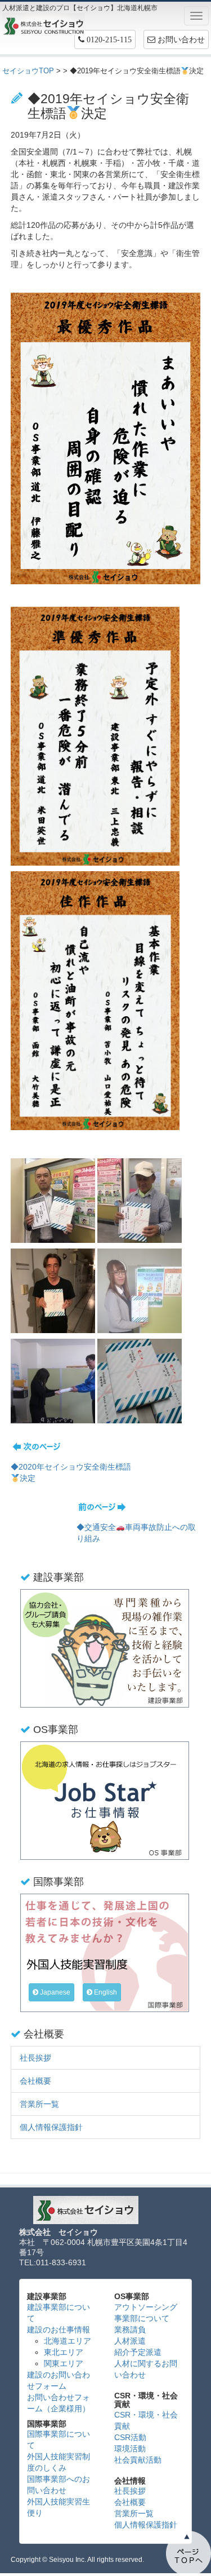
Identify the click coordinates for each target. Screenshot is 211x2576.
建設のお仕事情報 (59, 2330)
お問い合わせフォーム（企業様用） (59, 2403)
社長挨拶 (35, 2058)
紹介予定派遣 (138, 2352)
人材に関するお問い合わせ (146, 2369)
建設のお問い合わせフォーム (59, 2380)
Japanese (54, 1992)
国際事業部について (59, 2440)
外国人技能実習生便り (59, 2507)
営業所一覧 (39, 2104)
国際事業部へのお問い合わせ (59, 2485)
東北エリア (64, 2352)
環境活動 (130, 2449)
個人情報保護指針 (51, 2127)
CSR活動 (130, 2437)
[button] (105, 39)
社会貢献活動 (138, 2460)
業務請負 (130, 2330)
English (105, 1992)
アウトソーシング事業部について (146, 2313)
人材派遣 (130, 2341)
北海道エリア (68, 2341)
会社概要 (35, 2081)
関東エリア (64, 2363)
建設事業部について (59, 2313)
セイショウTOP (28, 71)
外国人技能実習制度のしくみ (59, 2462)
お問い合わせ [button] (180, 39)
